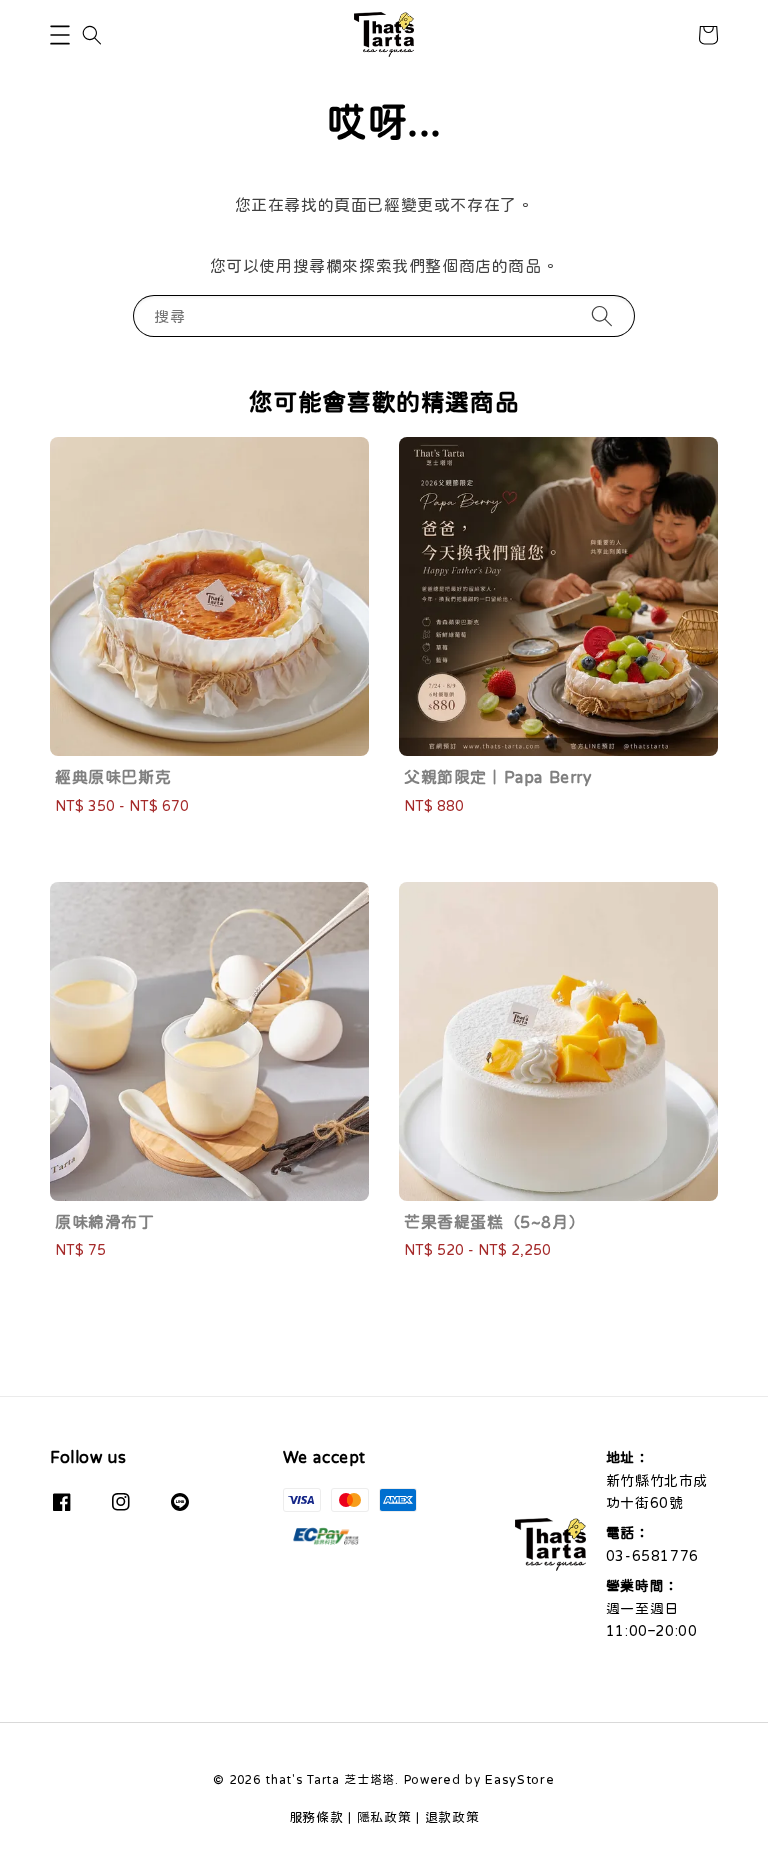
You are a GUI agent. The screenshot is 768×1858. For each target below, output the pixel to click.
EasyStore (519, 1779)
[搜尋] (602, 315)
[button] (60, 35)
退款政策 (452, 1817)
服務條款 (316, 1817)
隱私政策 (384, 1817)
